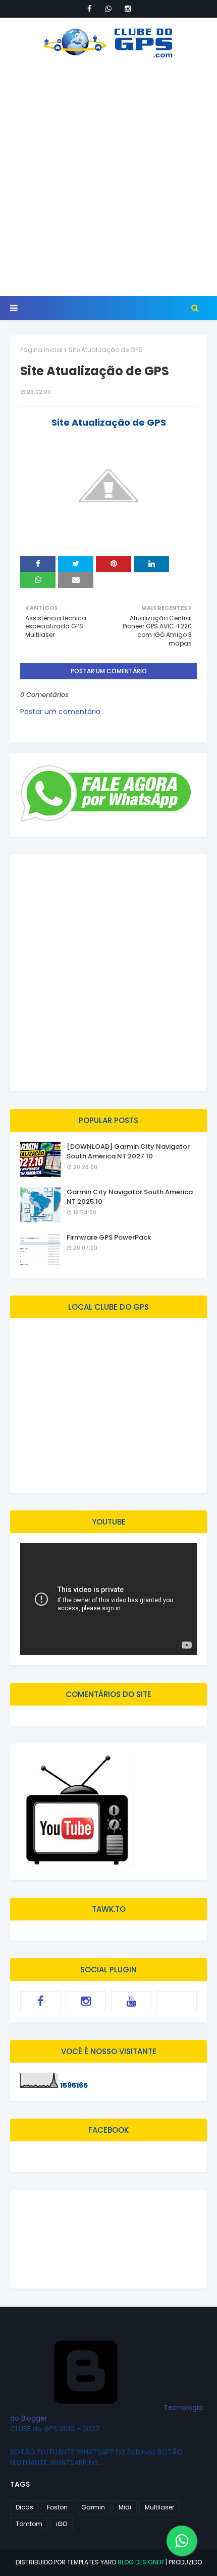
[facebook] (89, 9)
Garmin (93, 2507)
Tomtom (29, 2524)
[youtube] (131, 2002)
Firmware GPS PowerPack (109, 1237)
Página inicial (41, 350)
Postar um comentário (60, 712)
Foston (57, 2507)
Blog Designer (141, 2562)
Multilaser (159, 2507)
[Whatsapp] (177, 2002)
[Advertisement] (108, 177)
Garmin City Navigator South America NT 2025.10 (130, 1197)
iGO (62, 2524)
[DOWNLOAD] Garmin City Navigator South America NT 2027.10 (128, 1152)
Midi (125, 2507)
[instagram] (128, 9)
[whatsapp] (108, 9)
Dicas (24, 2507)
